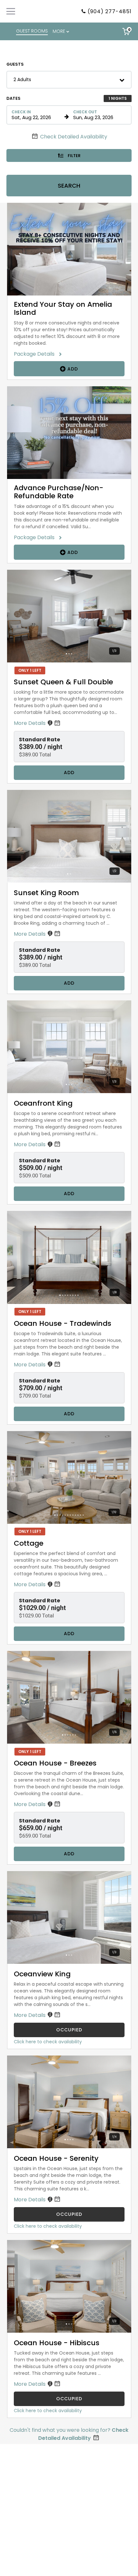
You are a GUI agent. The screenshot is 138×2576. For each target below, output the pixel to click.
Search (69, 186)
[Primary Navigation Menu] (11, 11)
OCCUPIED (69, 2030)
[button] (69, 80)
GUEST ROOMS (32, 31)
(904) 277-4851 (110, 11)
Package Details (36, 354)
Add (72, 369)
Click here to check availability (48, 2042)
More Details (30, 723)
